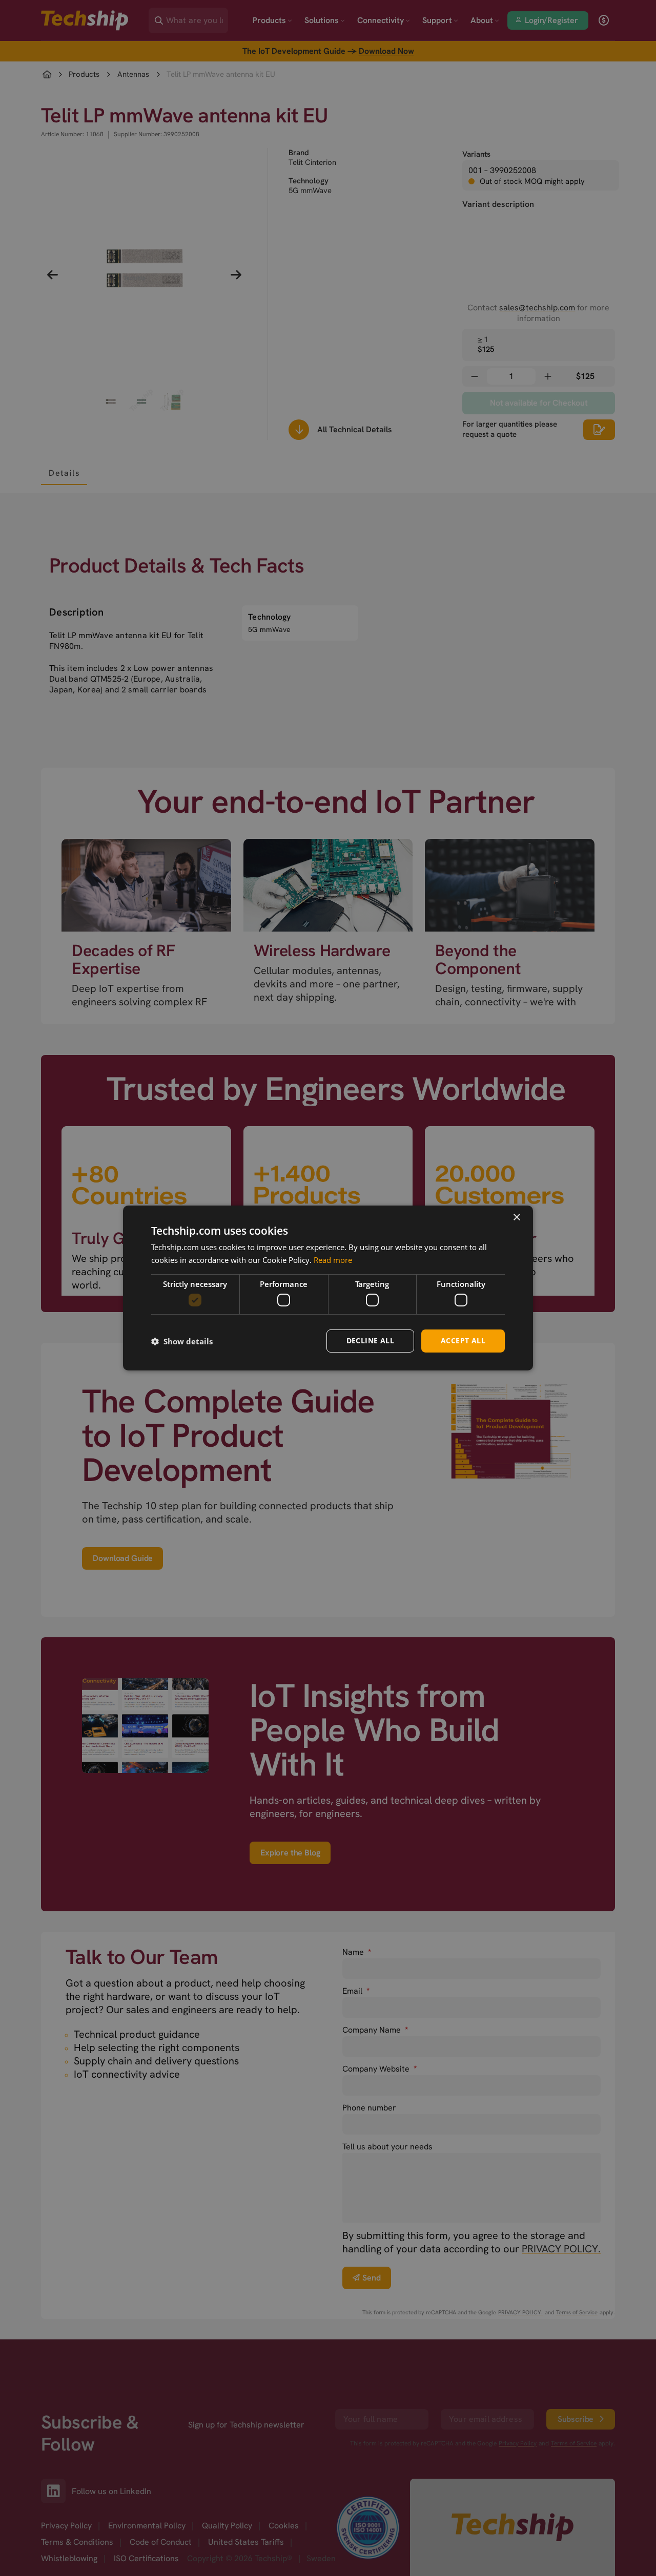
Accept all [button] (463, 1340)
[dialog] (328, 1288)
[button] (182, 1341)
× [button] (516, 1218)
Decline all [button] (370, 1340)
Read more (333, 1260)
